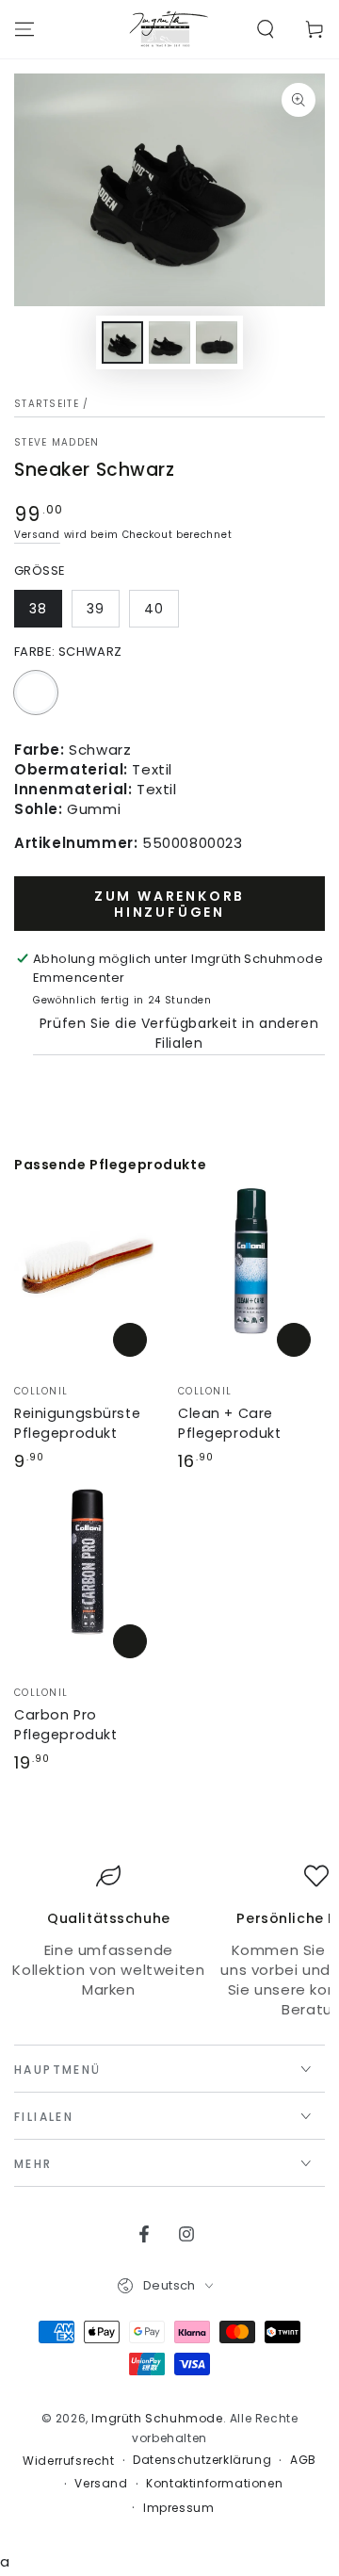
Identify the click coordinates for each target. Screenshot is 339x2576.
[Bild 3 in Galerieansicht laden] (217, 342)
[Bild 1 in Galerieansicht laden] (122, 342)
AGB (303, 2460)
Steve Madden (57, 443)
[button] (266, 29)
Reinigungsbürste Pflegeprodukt (77, 1423)
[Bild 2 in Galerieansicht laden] (169, 342)
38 (38, 609)
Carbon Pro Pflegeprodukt (65, 1725)
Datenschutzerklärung (202, 2460)
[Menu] (24, 29)
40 (154, 609)
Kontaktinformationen (214, 2484)
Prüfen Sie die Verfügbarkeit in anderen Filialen (179, 1033)
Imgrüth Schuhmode (157, 2418)
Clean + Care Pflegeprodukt (229, 1423)
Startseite (47, 404)
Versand (37, 535)
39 (96, 609)
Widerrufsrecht (68, 2461)
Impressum (178, 2508)
